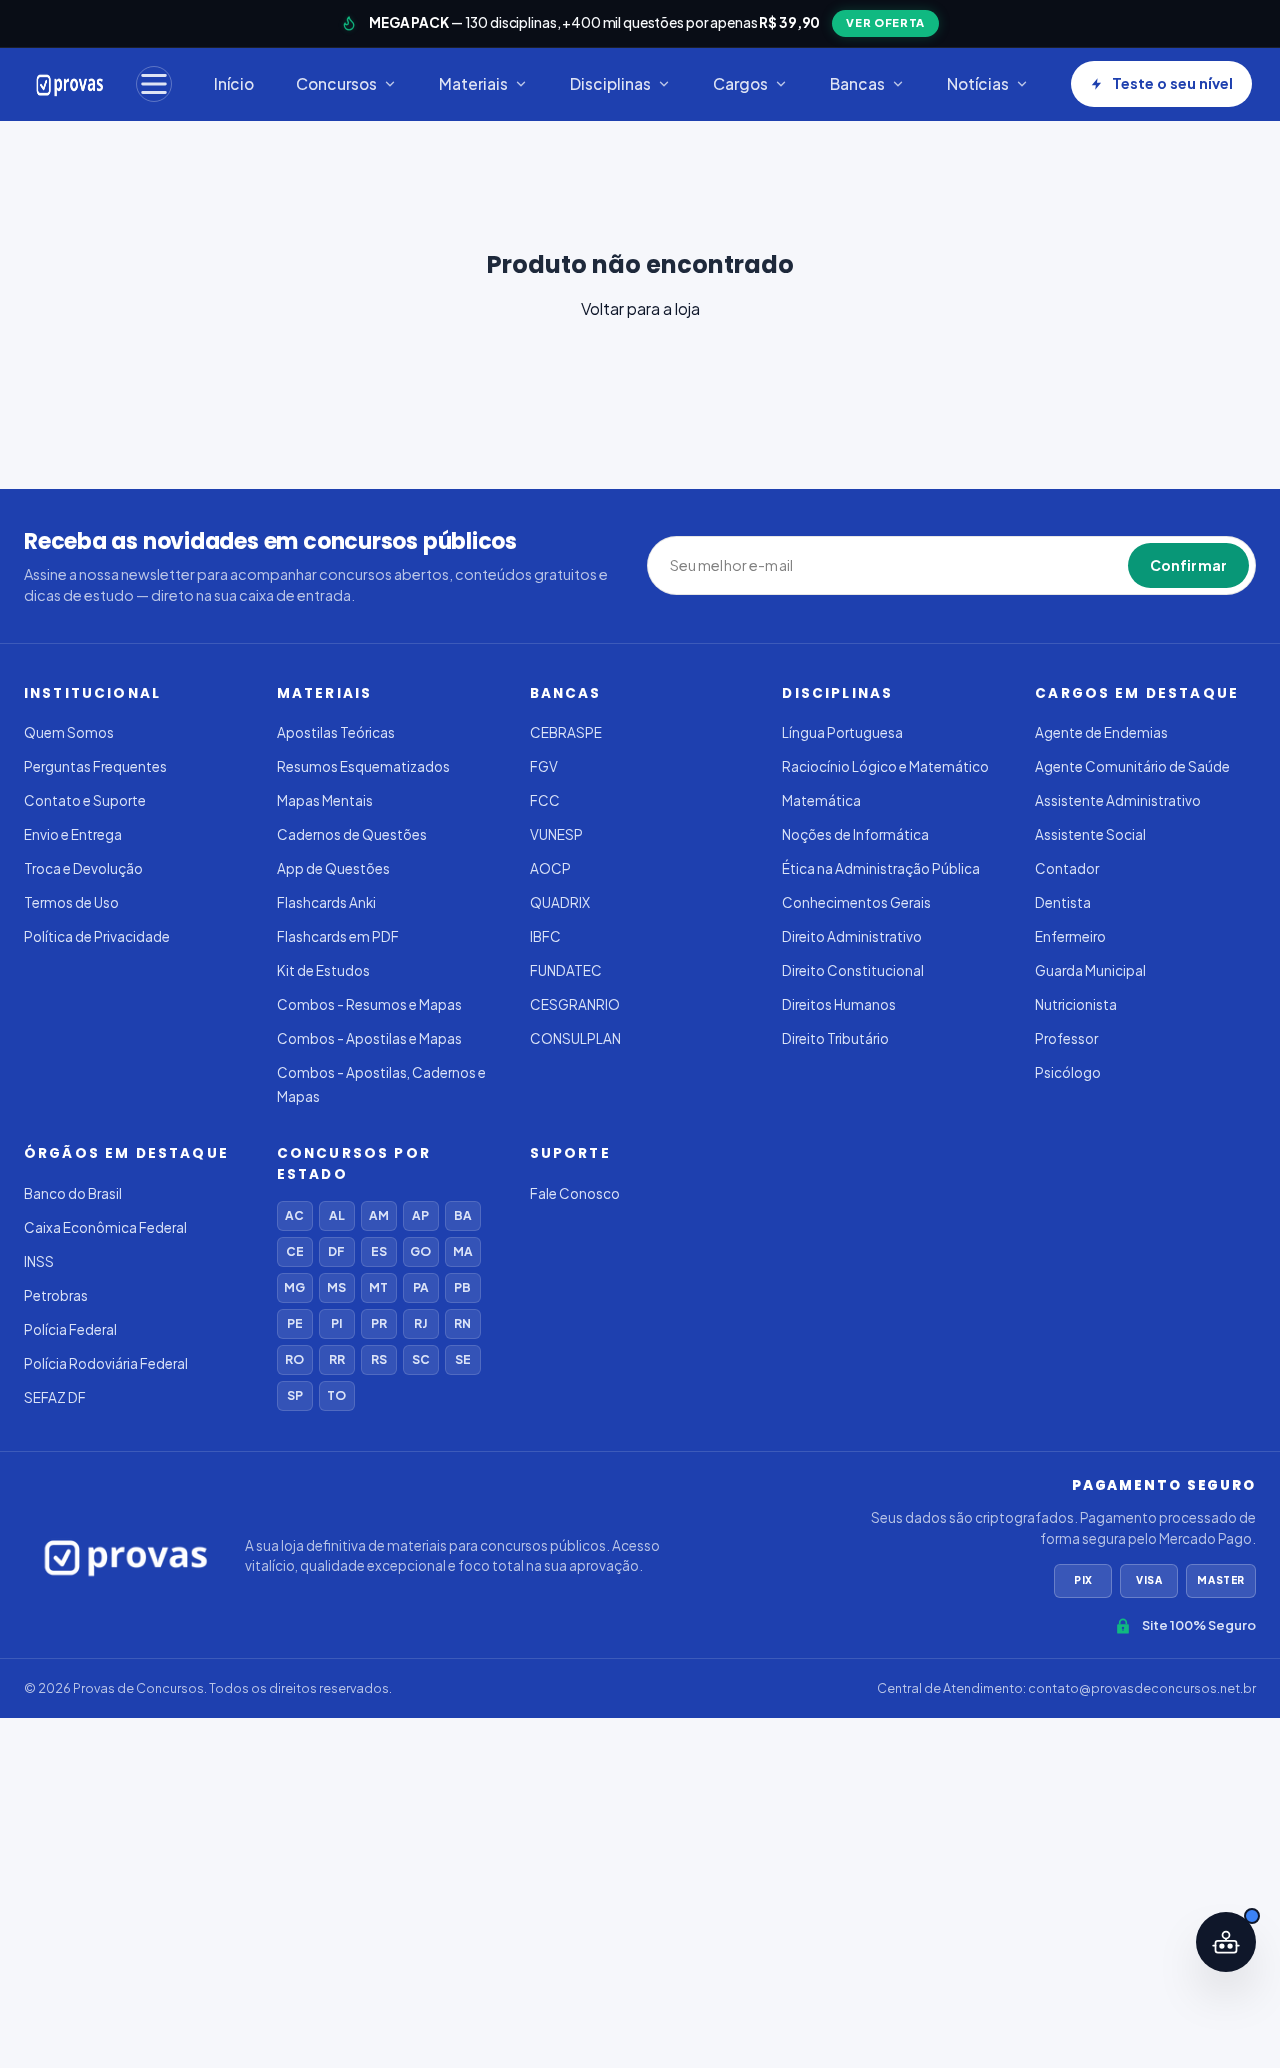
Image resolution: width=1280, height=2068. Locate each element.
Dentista (1063, 902)
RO (294, 1359)
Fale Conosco (575, 1193)
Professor (1066, 1038)
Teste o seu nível (1172, 83)
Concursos (336, 83)
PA (421, 1287)
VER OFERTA (885, 22)
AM (379, 1215)
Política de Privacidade (97, 936)
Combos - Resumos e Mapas (369, 1004)
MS (336, 1287)
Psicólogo (1068, 1072)
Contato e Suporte (85, 800)
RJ (420, 1323)
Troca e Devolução (83, 868)
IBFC (545, 936)
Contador (1067, 868)
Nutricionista (1076, 1004)
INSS (39, 1261)
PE (295, 1323)
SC (421, 1359)
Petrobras (56, 1295)
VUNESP (556, 834)
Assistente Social (1090, 834)
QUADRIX (560, 902)
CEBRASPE (566, 732)
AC (294, 1215)
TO (336, 1395)
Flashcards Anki (326, 902)
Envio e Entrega (73, 834)
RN (462, 1323)
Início (234, 83)
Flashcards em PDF (338, 936)
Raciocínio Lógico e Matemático (885, 766)
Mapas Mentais (325, 800)
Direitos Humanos (839, 1004)
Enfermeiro (1070, 936)
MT (378, 1287)
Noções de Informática (855, 834)
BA (463, 1215)
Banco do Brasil (73, 1193)
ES (379, 1251)
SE (463, 1359)
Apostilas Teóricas (336, 732)
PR (379, 1323)
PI (336, 1323)
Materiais (473, 83)
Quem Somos (69, 732)
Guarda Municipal (1090, 970)
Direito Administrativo (852, 936)
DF (336, 1251)
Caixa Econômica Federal (105, 1227)
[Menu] (154, 84)
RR (337, 1359)
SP (295, 1395)
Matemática (821, 800)
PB (462, 1287)
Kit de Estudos (323, 970)
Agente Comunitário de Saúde (1132, 766)
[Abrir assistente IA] (1226, 1942)
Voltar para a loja (640, 308)
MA (463, 1251)
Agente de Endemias (1101, 732)
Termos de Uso (71, 902)
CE (295, 1251)
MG (294, 1287)
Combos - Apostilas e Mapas (369, 1038)
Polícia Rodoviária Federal (106, 1363)
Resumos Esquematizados (363, 766)
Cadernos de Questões (352, 834)
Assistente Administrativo (1118, 800)
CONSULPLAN (575, 1038)
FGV (544, 766)
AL (337, 1215)
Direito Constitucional (853, 970)
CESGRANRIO (575, 1004)
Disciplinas (610, 83)
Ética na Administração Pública (881, 868)
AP (420, 1215)
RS (379, 1359)
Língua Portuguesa (842, 732)
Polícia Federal (70, 1329)
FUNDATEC (566, 970)
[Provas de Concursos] (70, 84)
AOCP (550, 868)
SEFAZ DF (55, 1397)
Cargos (740, 83)
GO (420, 1251)
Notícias (978, 83)
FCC (545, 800)
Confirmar (1188, 565)
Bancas (857, 83)
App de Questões (333, 868)
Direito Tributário (835, 1038)
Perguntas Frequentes (95, 766)
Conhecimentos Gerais (856, 902)
